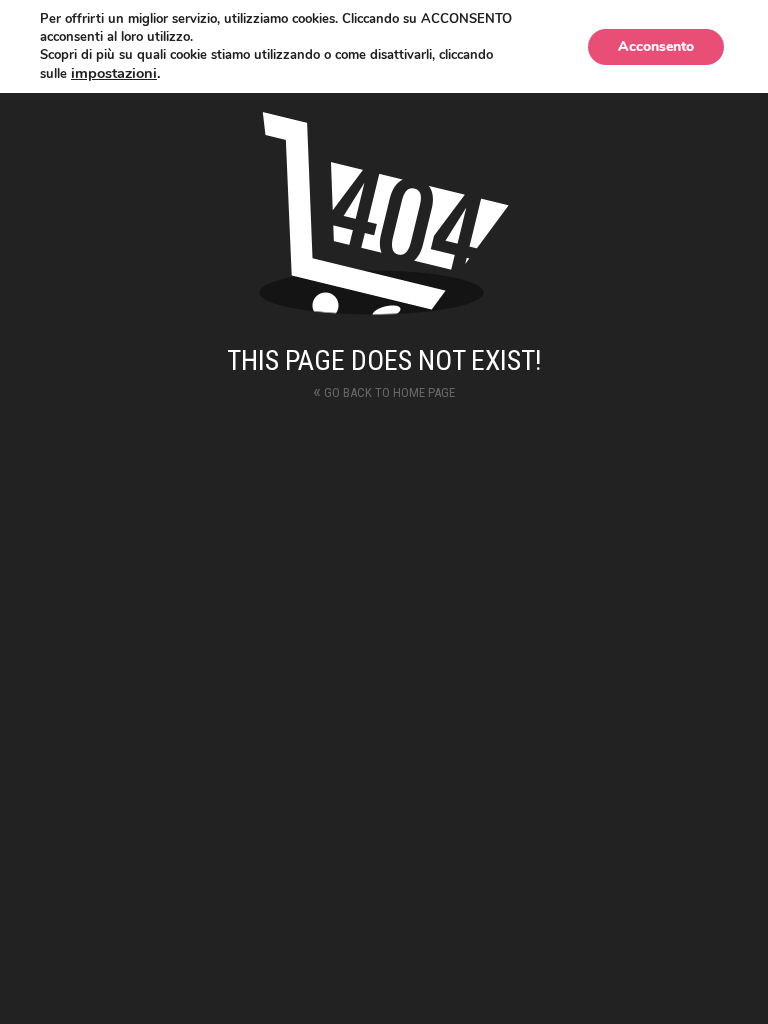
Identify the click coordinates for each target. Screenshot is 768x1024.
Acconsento (656, 46)
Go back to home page (384, 390)
